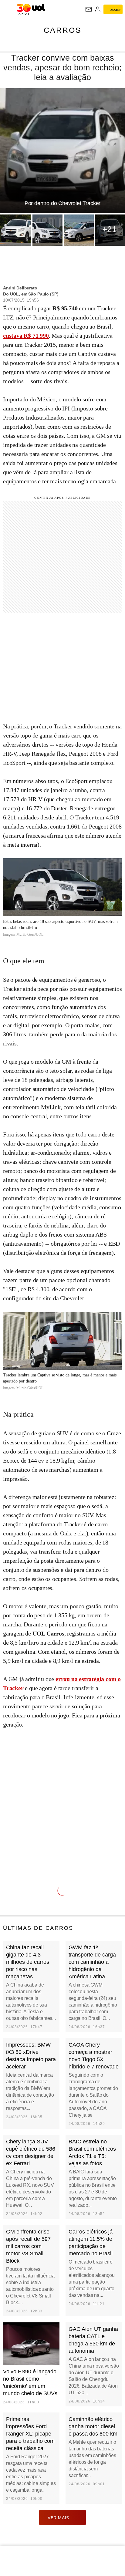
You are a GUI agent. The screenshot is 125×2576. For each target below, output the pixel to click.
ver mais (58, 2518)
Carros (63, 30)
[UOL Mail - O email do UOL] (89, 9)
